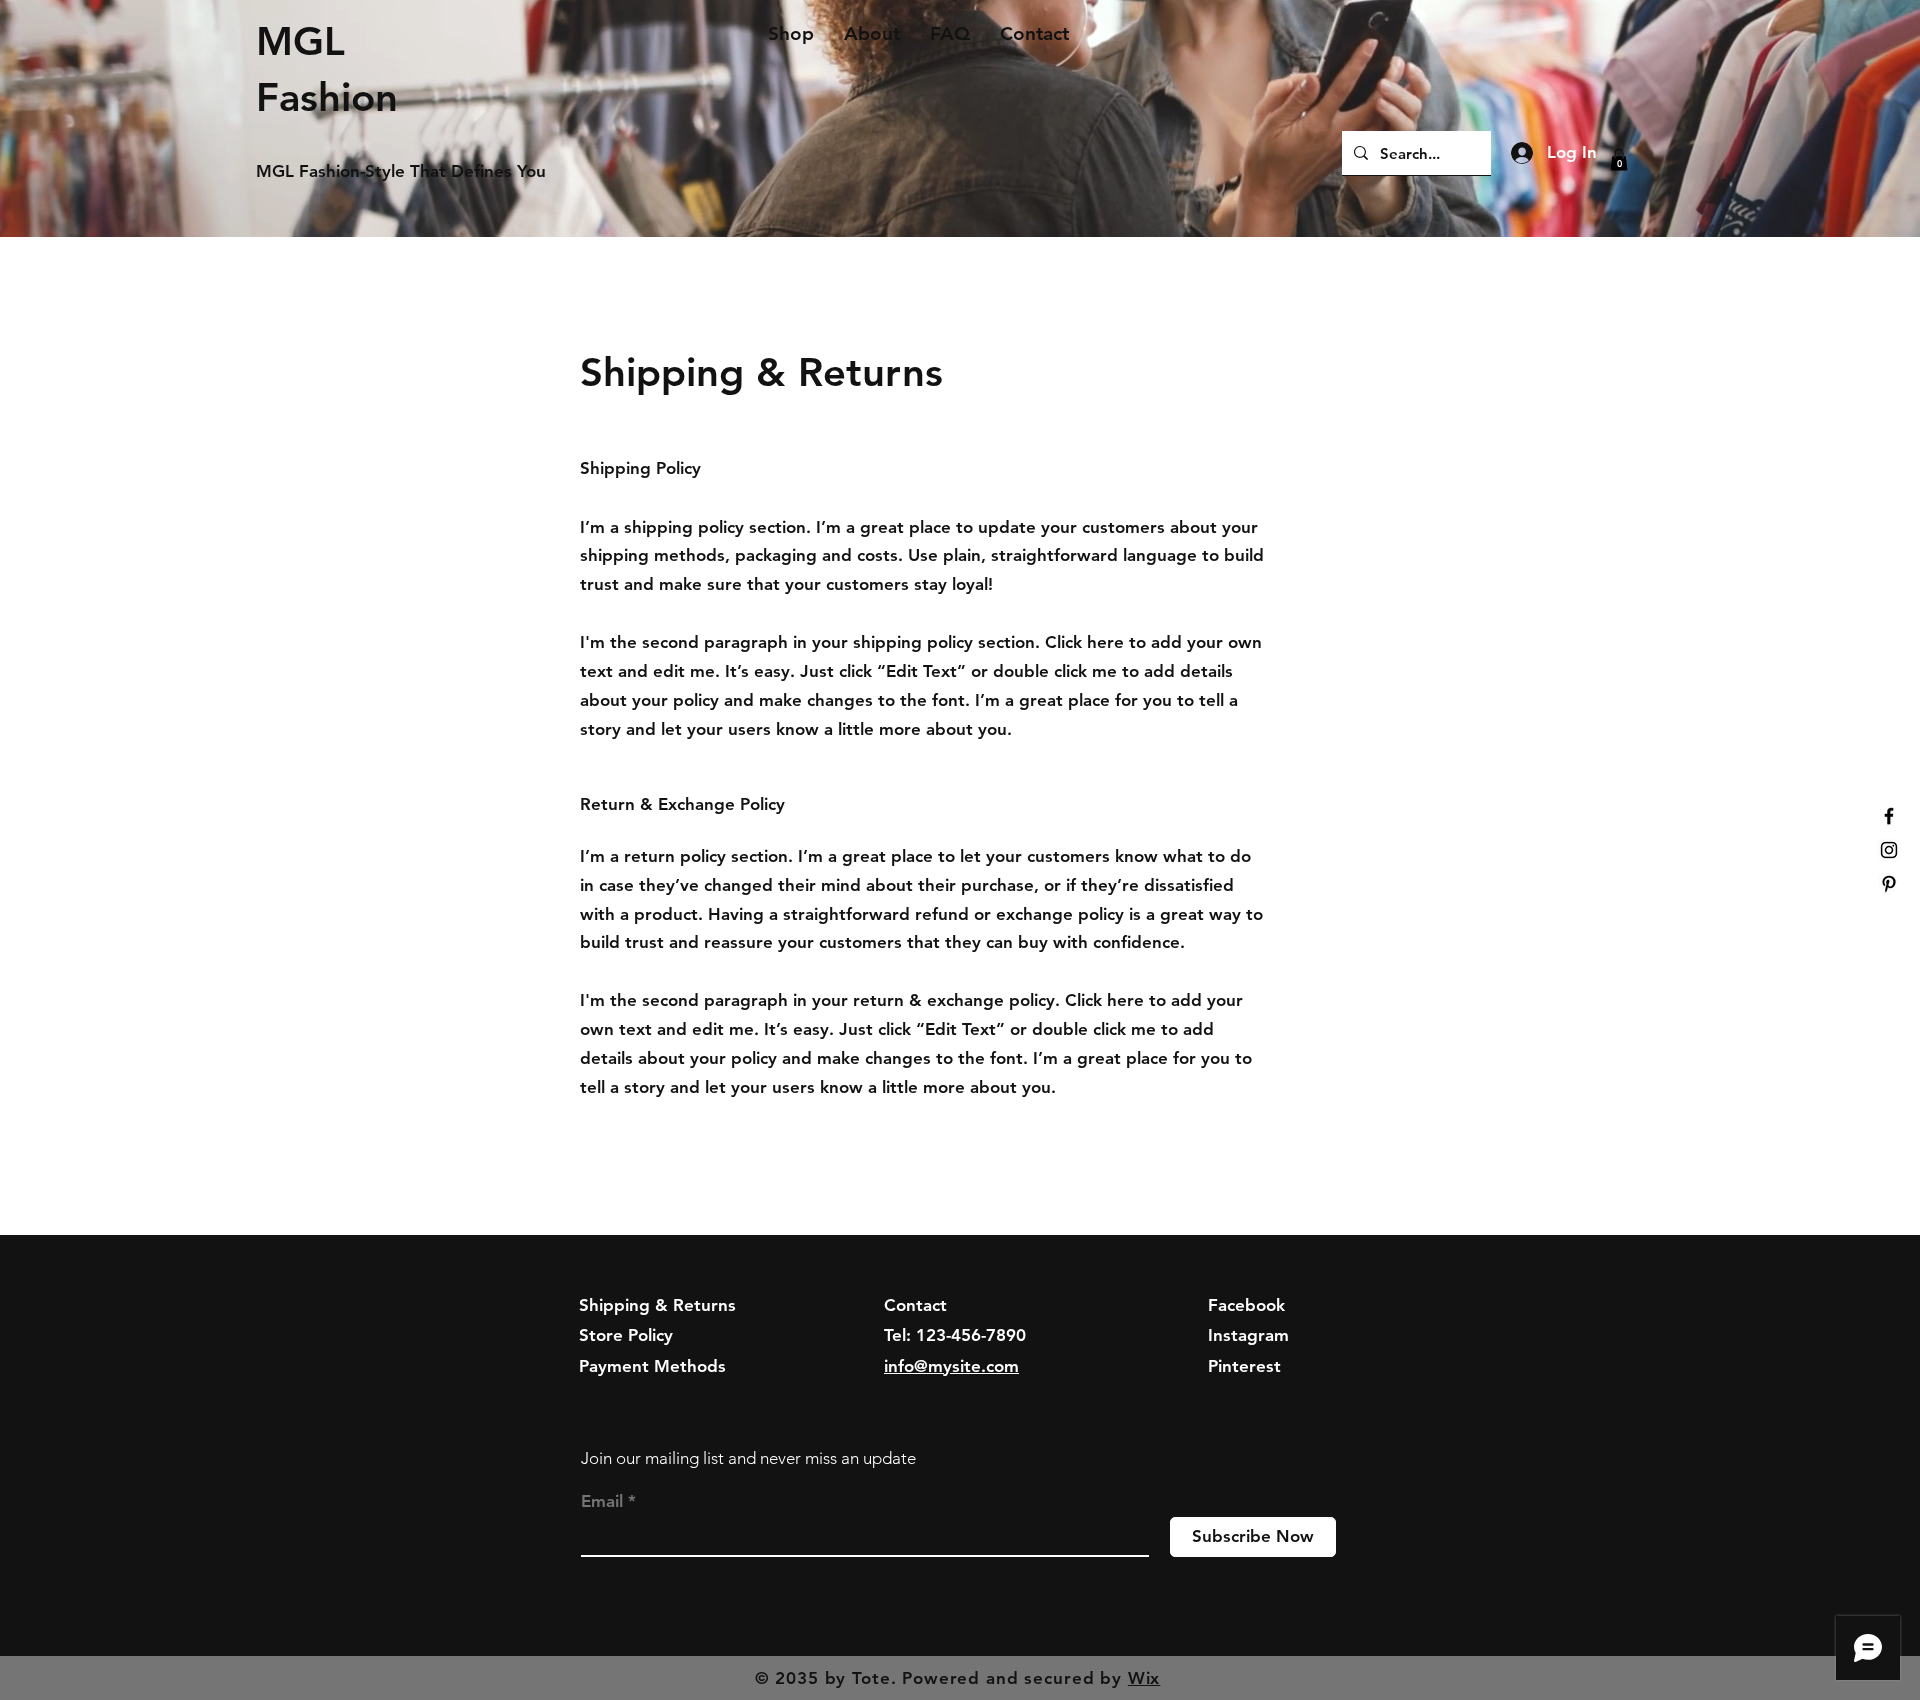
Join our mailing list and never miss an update (748, 1458)
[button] (1619, 160)
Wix (1144, 1678)
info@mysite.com (951, 1366)
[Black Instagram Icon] (1889, 850)
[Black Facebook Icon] (1889, 816)
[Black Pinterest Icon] (1889, 884)
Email (602, 1501)
